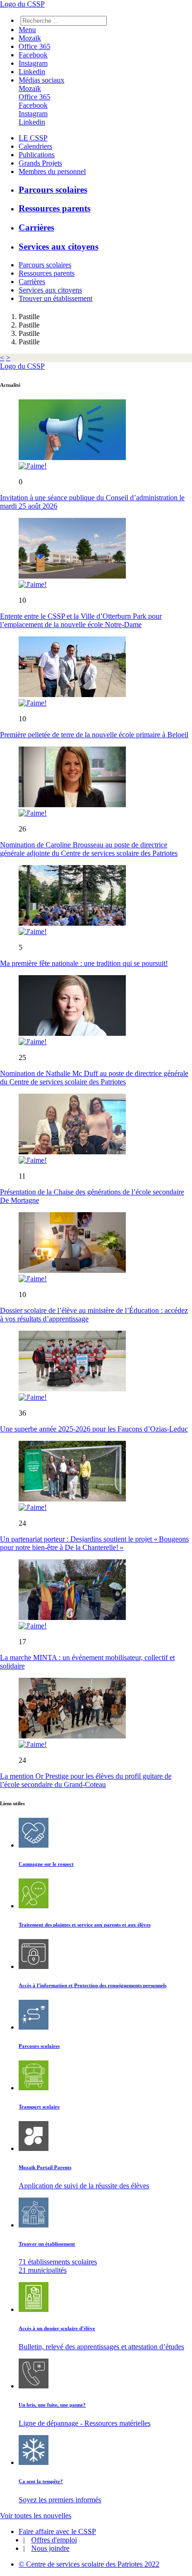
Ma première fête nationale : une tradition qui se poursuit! (84, 963)
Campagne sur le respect (46, 1864)
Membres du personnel (52, 171)
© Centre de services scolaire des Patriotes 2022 (89, 2564)
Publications (37, 155)
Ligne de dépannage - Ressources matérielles (85, 2423)
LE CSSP (33, 138)
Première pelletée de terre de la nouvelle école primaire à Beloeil (94, 735)
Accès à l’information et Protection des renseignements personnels (93, 1985)
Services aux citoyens (58, 247)
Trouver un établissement (55, 298)
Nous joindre (50, 2548)
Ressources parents (55, 208)
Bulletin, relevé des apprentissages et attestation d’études (101, 2347)
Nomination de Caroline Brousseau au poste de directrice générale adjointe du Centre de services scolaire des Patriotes (89, 849)
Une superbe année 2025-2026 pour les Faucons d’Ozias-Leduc (94, 1429)
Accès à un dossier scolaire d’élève (57, 2328)
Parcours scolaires (53, 190)
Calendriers (35, 146)
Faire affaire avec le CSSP (57, 2531)
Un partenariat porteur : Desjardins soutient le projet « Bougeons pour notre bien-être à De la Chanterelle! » (94, 1543)
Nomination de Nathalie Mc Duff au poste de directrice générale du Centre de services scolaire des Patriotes (94, 1078)
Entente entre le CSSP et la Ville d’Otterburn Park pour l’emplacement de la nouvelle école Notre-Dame (81, 620)
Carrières (36, 227)
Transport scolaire (39, 2107)
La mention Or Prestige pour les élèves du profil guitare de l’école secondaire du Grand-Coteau (86, 1780)
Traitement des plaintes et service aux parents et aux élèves (85, 1925)
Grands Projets (40, 163)
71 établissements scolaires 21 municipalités (58, 2266)
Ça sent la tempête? (41, 2481)
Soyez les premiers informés (60, 2500)
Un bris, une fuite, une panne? (52, 2405)
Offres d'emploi (54, 2540)
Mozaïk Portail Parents (45, 2167)
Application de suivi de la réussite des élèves (84, 2186)
